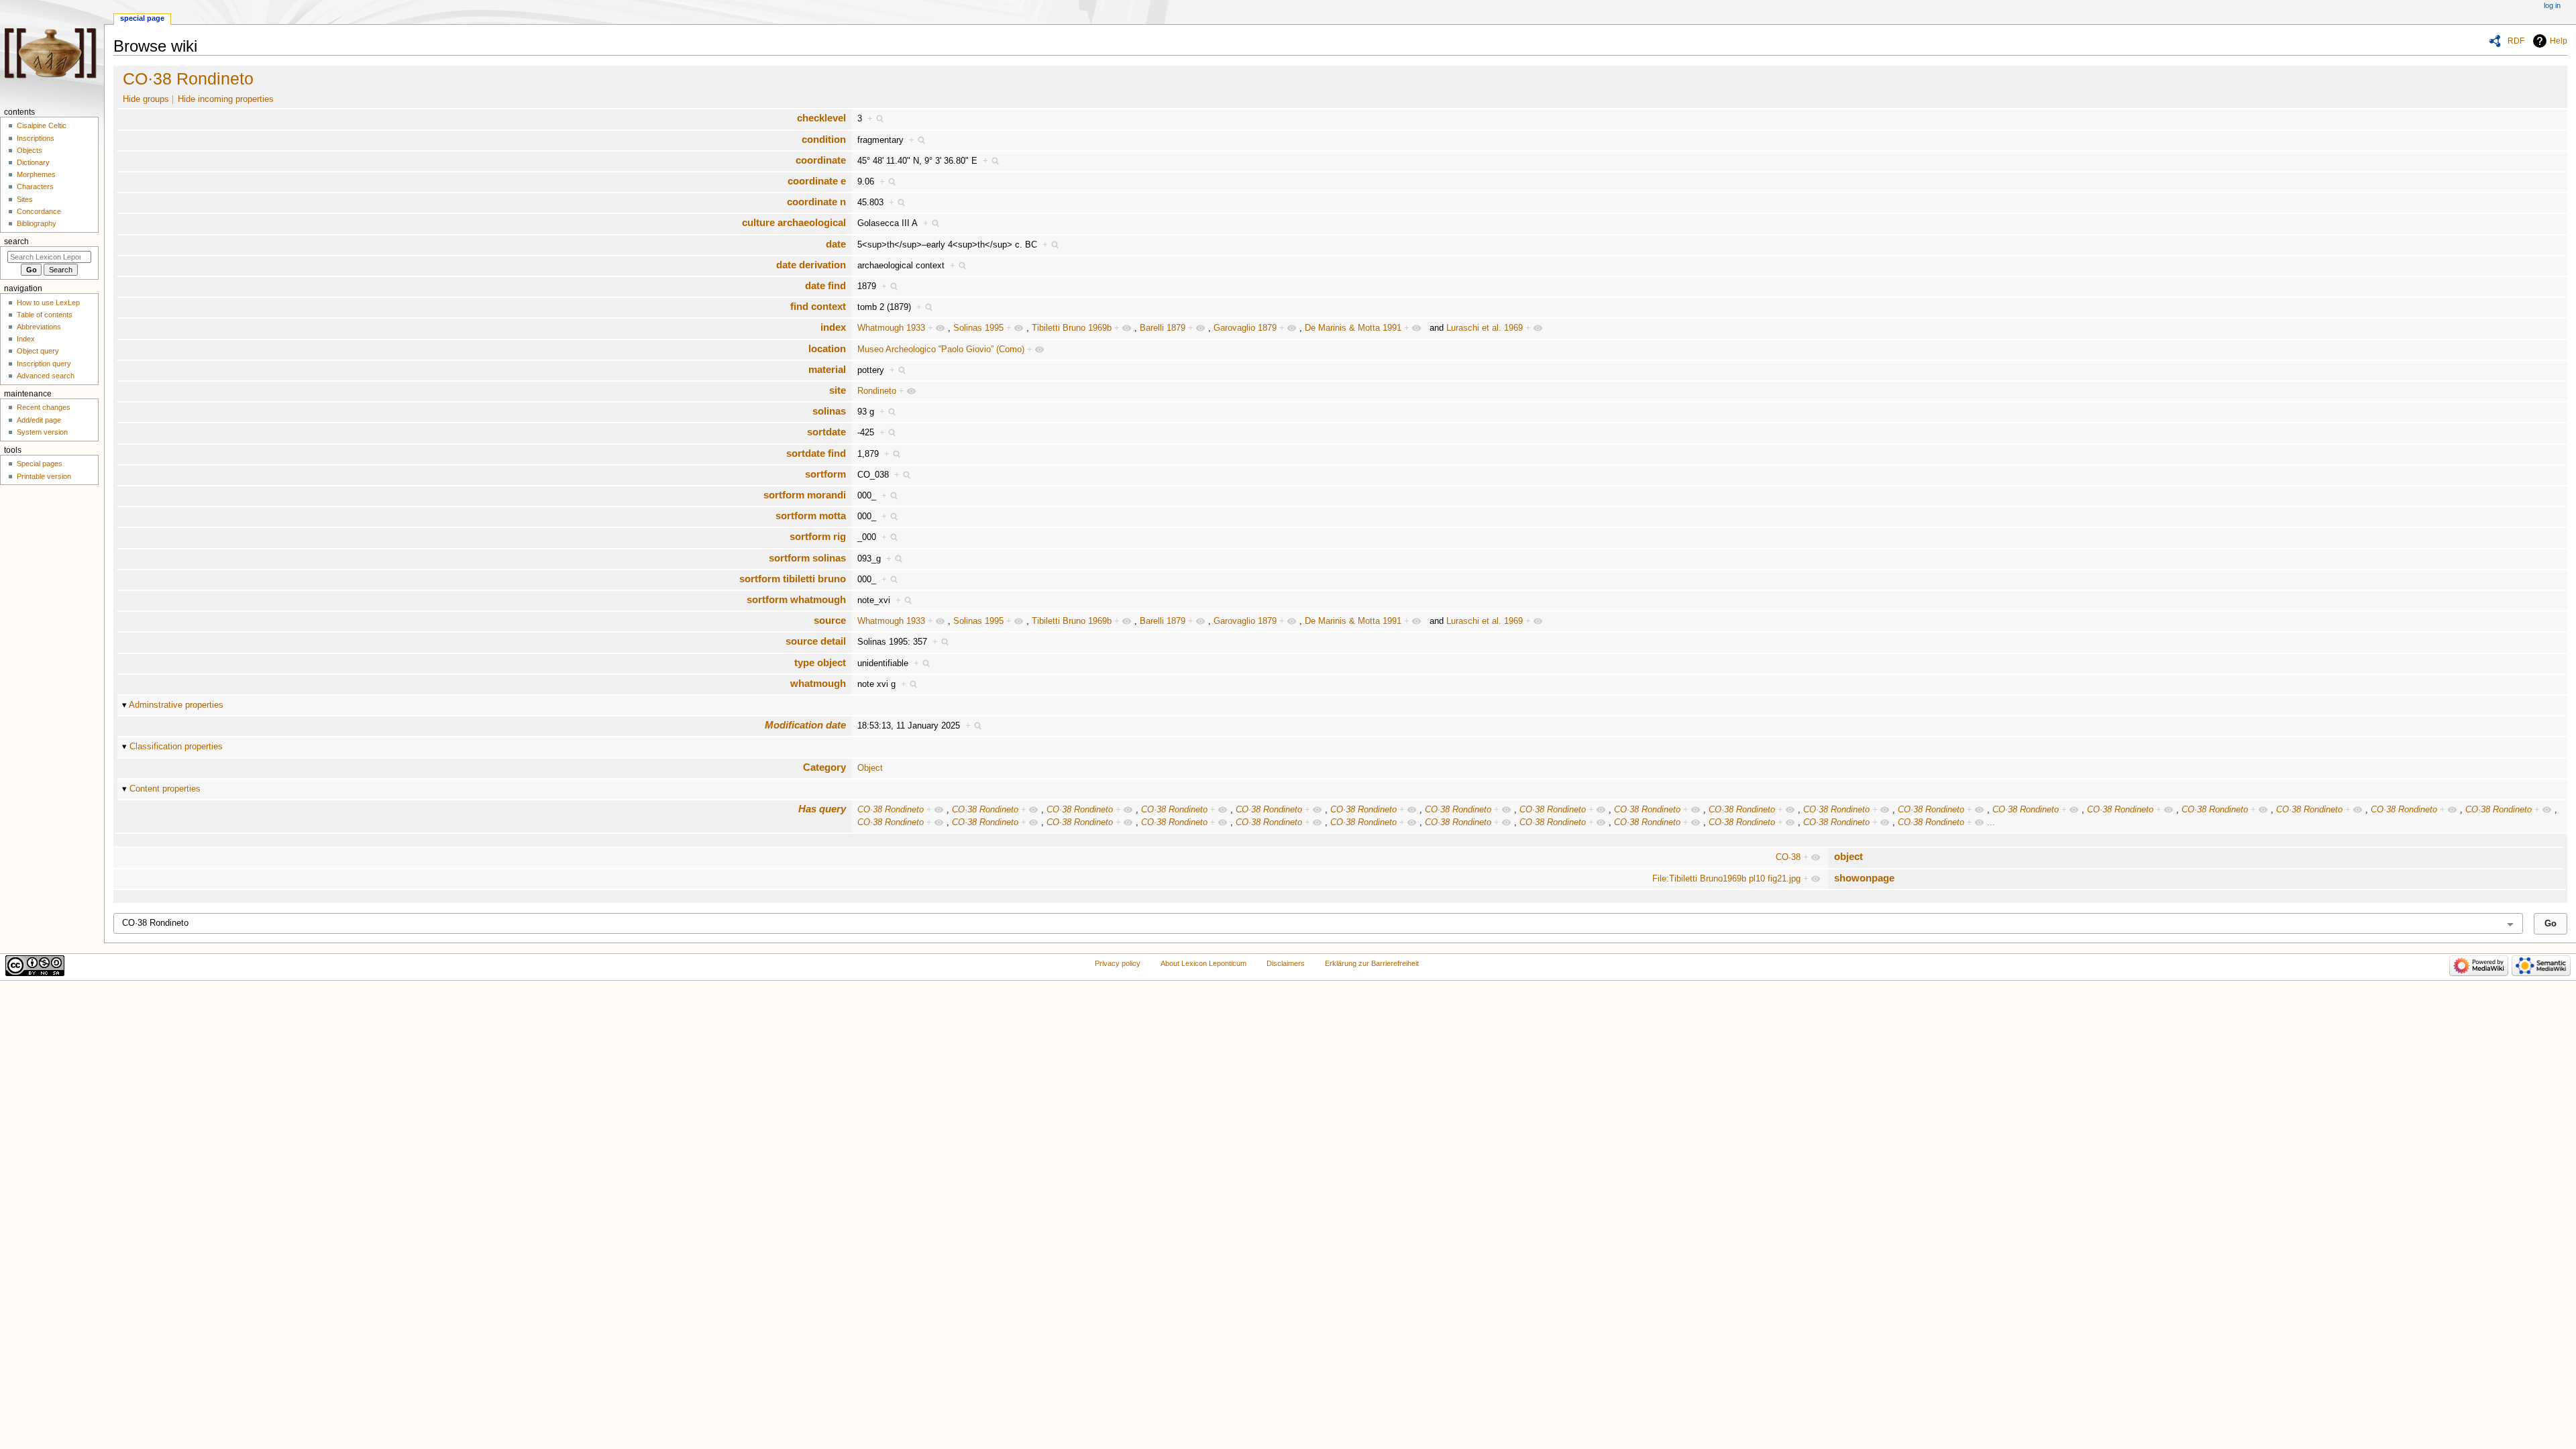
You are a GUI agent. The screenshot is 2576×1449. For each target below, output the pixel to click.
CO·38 (1788, 857)
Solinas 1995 (978, 328)
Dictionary (33, 162)
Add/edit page (39, 420)
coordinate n (816, 202)
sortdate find (816, 453)
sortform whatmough (796, 599)
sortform (825, 474)
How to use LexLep (48, 303)
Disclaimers (1286, 963)
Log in (2552, 5)
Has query (822, 809)
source (830, 620)
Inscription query (44, 364)
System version (42, 432)
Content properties (165, 789)
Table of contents (45, 315)
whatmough (818, 683)
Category (824, 767)
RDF (2516, 41)
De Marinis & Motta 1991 (1353, 328)
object (1848, 856)
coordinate (821, 160)
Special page (142, 18)
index (833, 327)
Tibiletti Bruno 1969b (1072, 328)
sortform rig (818, 536)
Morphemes (36, 174)
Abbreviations (39, 327)
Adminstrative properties (176, 705)
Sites (25, 199)
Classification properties (176, 747)
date (836, 244)
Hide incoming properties (226, 99)
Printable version (44, 476)
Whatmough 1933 (891, 328)
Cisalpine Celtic (42, 125)
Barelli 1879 (1163, 328)
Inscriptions (36, 138)
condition (824, 139)
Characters (35, 186)
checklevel (821, 118)
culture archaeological (794, 222)
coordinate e (817, 181)
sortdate (826, 432)
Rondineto (877, 391)
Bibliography (37, 223)
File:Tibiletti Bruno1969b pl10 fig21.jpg (1726, 879)
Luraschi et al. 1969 (1485, 328)
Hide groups (146, 99)
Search (16, 241)
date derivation (811, 265)
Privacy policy (1118, 963)
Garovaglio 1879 (1245, 328)
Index (26, 339)
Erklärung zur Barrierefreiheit (1372, 963)
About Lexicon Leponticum (1203, 963)
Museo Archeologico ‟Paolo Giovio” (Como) (941, 350)
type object (820, 662)
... (1991, 822)
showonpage (1864, 878)
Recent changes (44, 407)
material (827, 369)
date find (825, 285)
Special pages (40, 464)
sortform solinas (807, 558)
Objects (30, 150)
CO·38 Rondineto (188, 78)
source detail (816, 641)
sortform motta (811, 516)
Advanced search (46, 376)
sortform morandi (805, 495)
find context (818, 306)
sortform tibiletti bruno (793, 579)
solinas (829, 411)
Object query (38, 351)
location (827, 348)
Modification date (805, 725)
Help (2559, 41)
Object (870, 768)
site (838, 390)
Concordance (39, 211)
